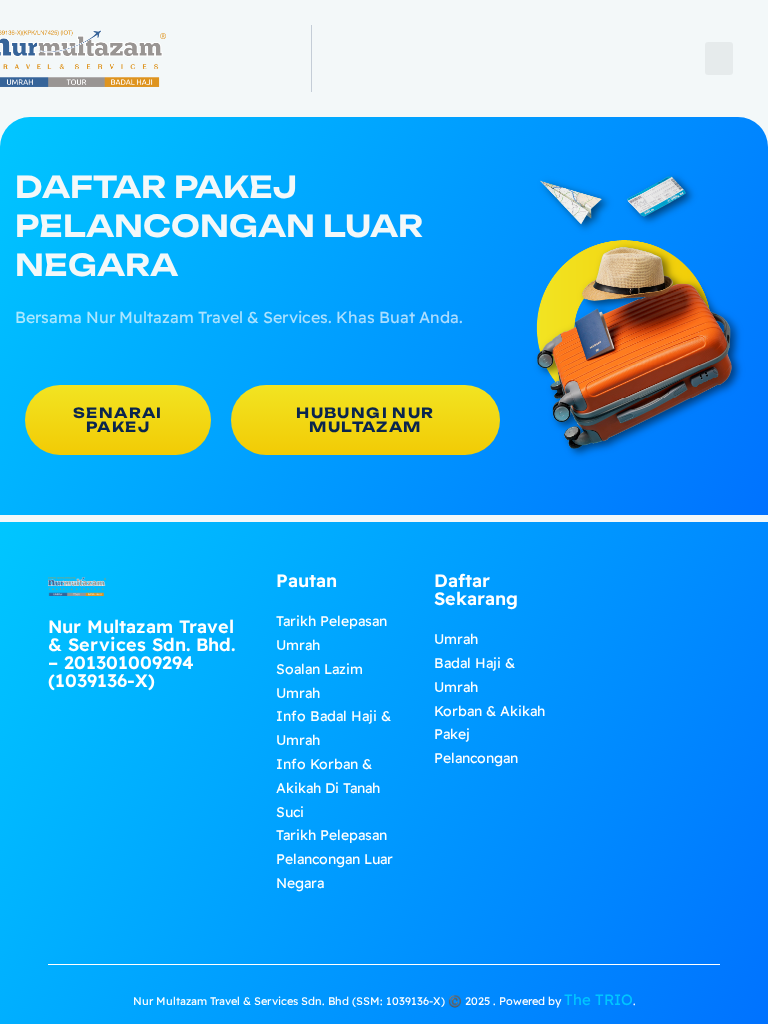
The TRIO (598, 999)
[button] (719, 58)
